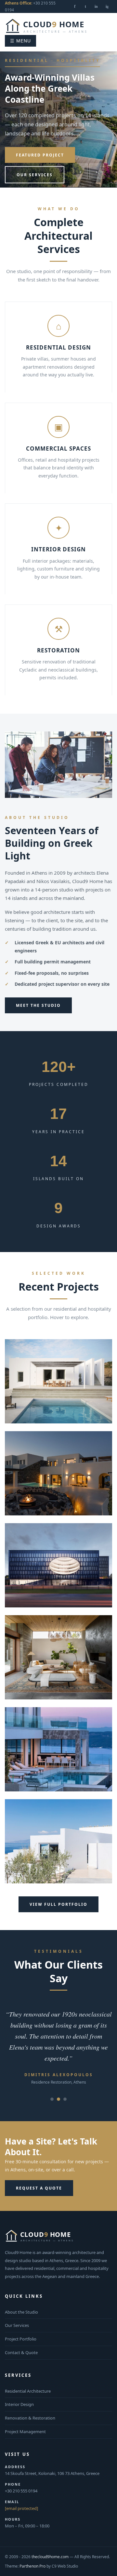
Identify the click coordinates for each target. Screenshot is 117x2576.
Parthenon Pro (32, 2566)
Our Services (35, 175)
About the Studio (21, 2312)
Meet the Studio (38, 1005)
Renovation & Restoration (30, 2418)
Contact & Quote (21, 2352)
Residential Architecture (28, 2391)
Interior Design (19, 2404)
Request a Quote (39, 2188)
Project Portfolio (21, 2339)
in (96, 6)
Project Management (25, 2432)
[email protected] (21, 2508)
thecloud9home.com (50, 2557)
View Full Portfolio (58, 1904)
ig (107, 6)
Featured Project (40, 155)
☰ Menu (20, 41)
